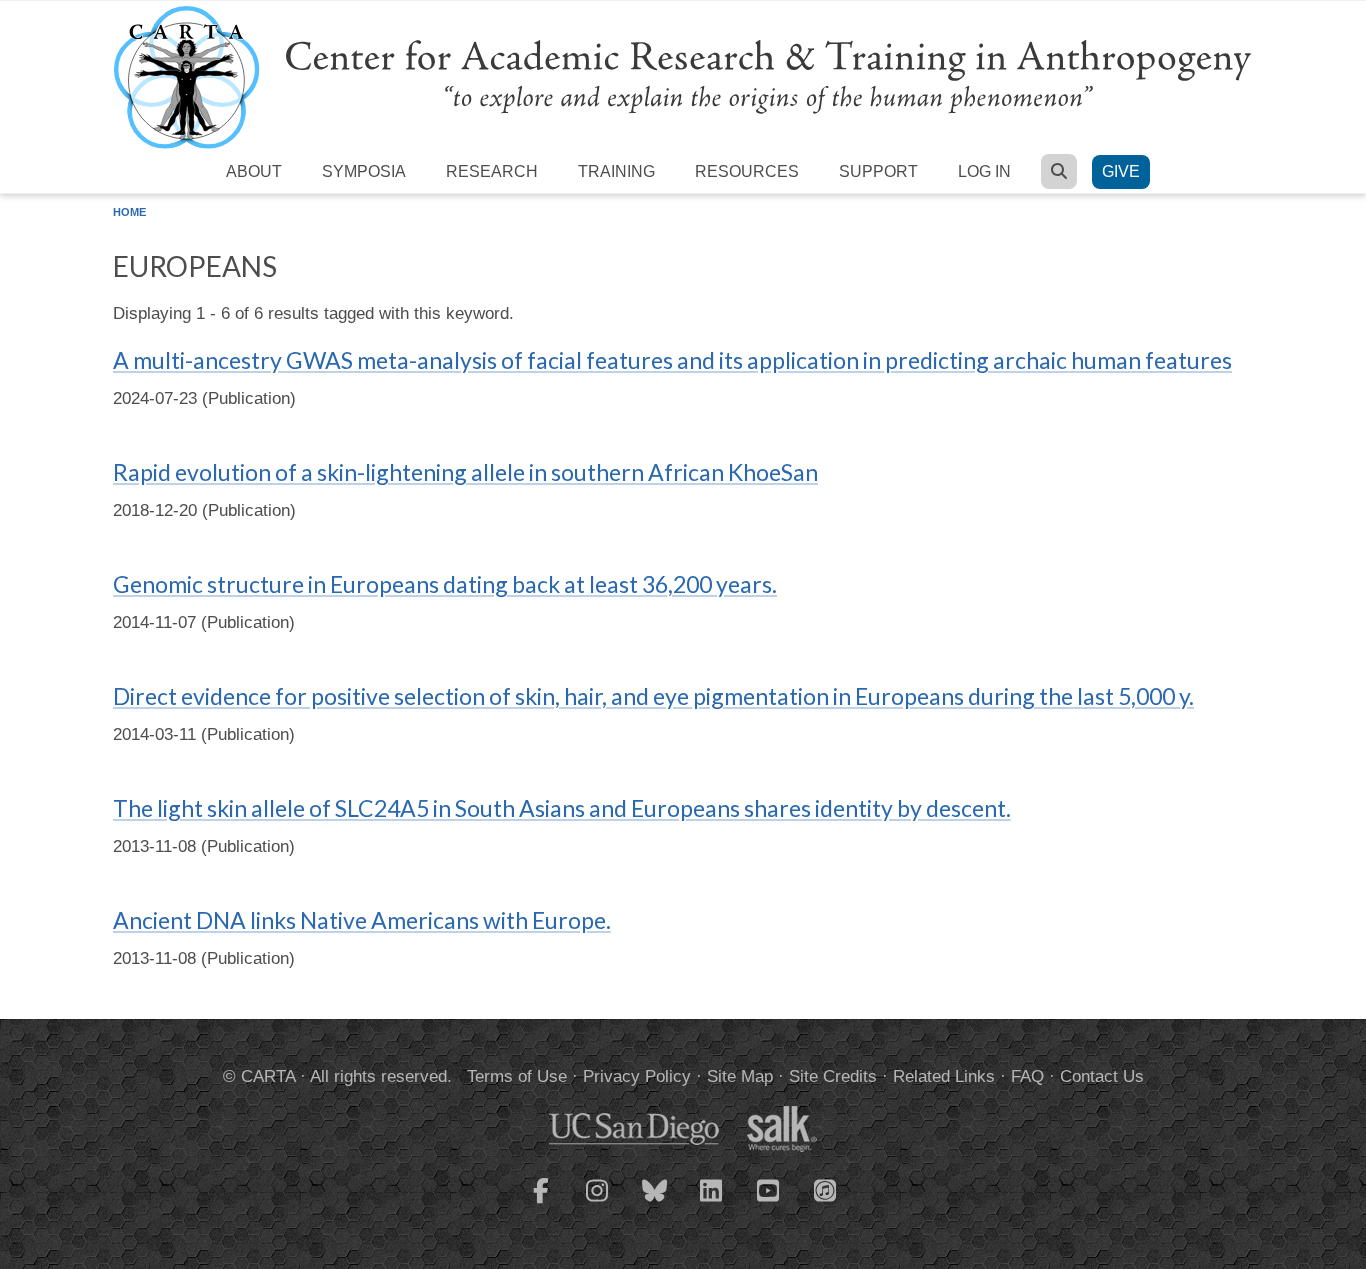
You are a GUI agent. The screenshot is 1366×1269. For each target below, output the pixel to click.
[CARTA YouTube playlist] (769, 1203)
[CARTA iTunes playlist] (826, 1189)
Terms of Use (517, 1076)
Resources (747, 171)
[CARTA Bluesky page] (655, 1203)
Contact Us (1102, 1076)
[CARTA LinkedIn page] (712, 1203)
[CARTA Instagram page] (598, 1203)
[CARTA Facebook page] (541, 1203)
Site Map (740, 1076)
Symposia (364, 171)
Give (1121, 171)
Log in (984, 171)
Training (616, 171)
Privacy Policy (637, 1076)
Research (492, 171)
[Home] (683, 76)
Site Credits (833, 1076)
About (254, 171)
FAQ (1027, 1076)
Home (129, 212)
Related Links (944, 1076)
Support (878, 171)
